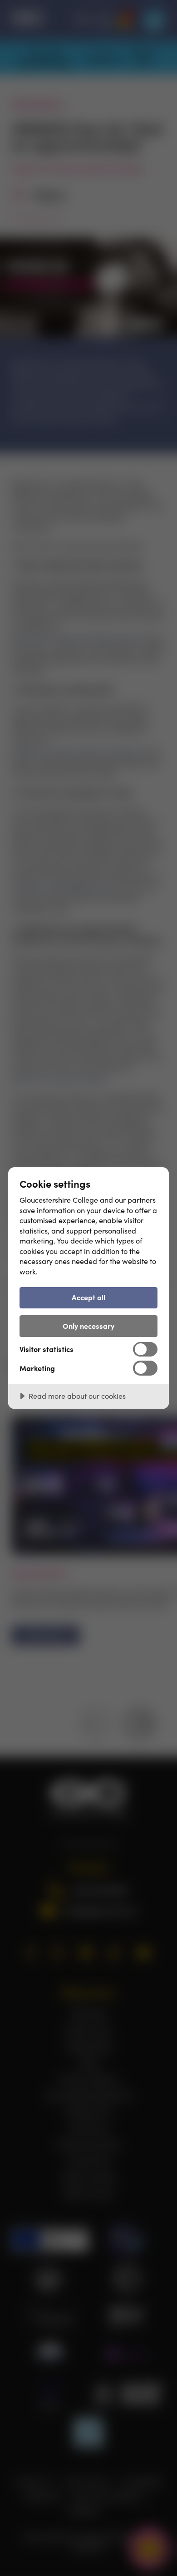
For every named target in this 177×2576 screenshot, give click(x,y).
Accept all (88, 1297)
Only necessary (88, 1326)
